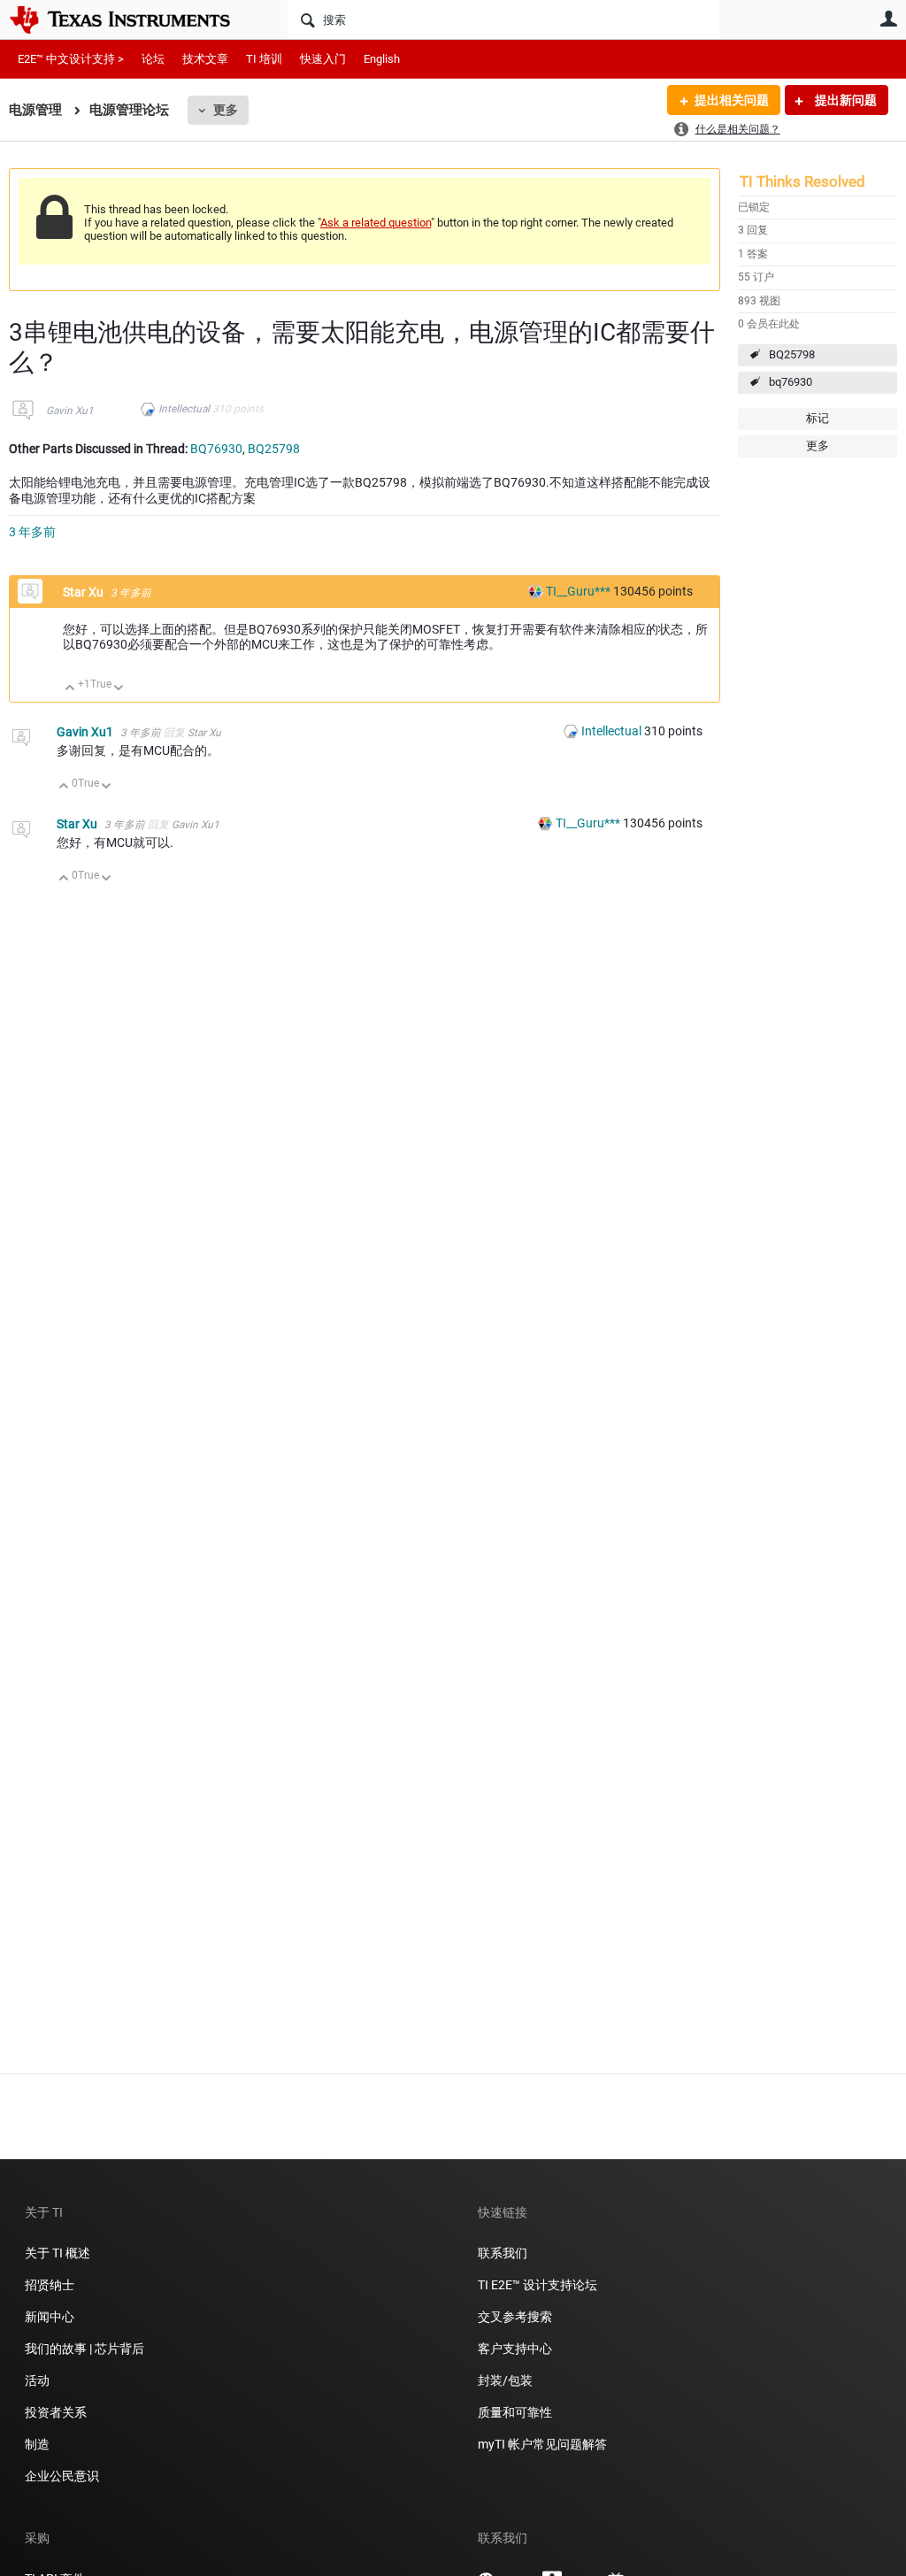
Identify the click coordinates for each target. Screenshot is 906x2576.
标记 (818, 418)
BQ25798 (792, 354)
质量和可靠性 (516, 2412)
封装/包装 (505, 2380)
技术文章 (205, 59)
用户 (888, 19)
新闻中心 (50, 2317)
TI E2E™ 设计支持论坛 (537, 2285)
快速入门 (323, 59)
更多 (226, 110)
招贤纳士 (50, 2285)
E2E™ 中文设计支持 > (71, 59)
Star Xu (84, 592)
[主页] (133, 19)
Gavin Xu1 (70, 411)
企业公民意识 (62, 2476)
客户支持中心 (515, 2349)
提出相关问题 (732, 100)
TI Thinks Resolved (802, 181)
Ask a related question (376, 223)
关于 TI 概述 (58, 2253)
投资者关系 (56, 2412)
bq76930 (791, 382)
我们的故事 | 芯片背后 (84, 2349)
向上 (70, 689)
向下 (119, 689)
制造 (37, 2444)
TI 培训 (264, 59)
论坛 (153, 59)
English (382, 59)
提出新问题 (845, 100)
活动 (37, 2380)
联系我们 (503, 2253)
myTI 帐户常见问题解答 (542, 2444)
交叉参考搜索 (515, 2317)
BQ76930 (216, 449)
